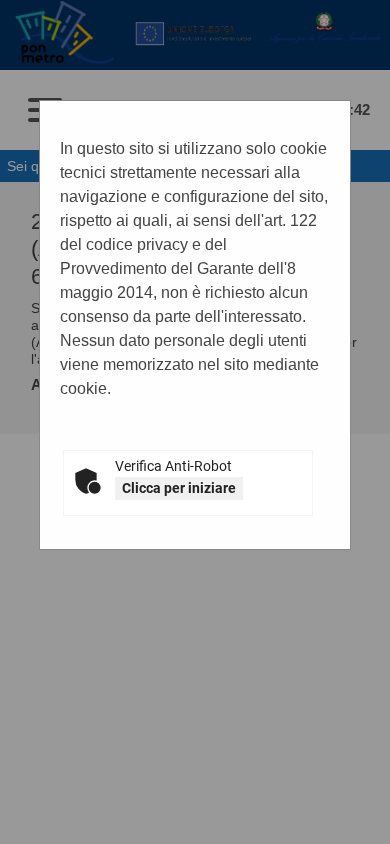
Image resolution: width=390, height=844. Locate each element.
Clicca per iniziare (179, 488)
